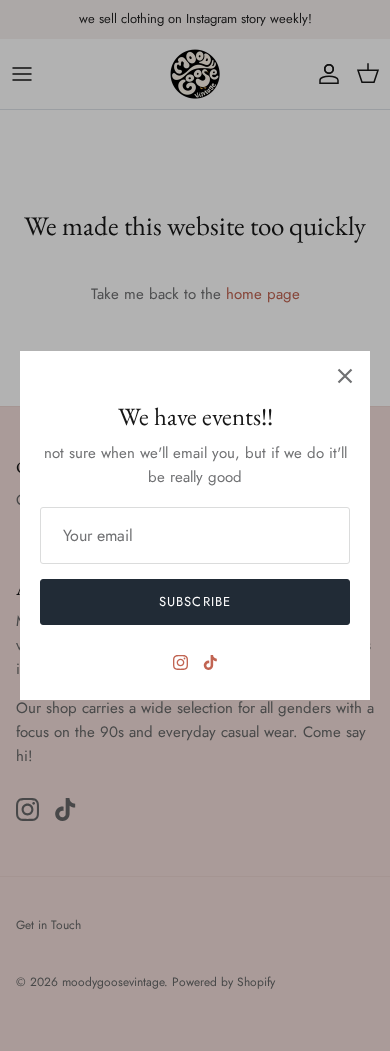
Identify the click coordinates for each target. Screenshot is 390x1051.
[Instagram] (180, 662)
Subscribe (194, 601)
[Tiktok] (210, 662)
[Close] (345, 376)
